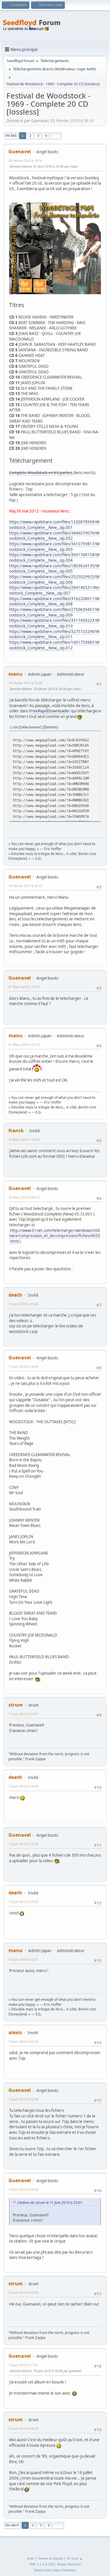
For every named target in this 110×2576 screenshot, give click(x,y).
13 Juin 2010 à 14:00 (23, 1786)
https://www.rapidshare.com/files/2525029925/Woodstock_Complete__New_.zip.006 (54, 579)
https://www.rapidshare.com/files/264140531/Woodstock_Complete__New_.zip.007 (54, 590)
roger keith (86, 69)
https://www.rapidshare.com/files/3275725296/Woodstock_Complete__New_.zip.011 (54, 634)
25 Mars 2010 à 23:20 (24, 1139)
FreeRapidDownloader (50, 711)
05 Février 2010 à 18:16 (25, 160)
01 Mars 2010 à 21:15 (24, 1044)
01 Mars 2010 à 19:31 (24, 987)
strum (16, 1705)
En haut (12, 2525)
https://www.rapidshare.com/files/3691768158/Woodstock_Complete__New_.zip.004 (54, 557)
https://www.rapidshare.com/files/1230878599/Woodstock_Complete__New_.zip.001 (54, 525)
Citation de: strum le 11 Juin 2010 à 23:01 (50, 2203)
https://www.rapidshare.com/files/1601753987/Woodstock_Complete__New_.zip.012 (54, 645)
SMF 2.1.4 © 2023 (42, 2564)
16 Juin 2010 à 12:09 (23, 2292)
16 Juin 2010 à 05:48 (23, 2099)
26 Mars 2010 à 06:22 (24, 1197)
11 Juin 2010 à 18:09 (23, 1367)
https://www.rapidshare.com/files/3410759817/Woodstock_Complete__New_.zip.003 (54, 547)
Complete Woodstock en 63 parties (41, 473)
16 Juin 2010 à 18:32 (23, 2428)
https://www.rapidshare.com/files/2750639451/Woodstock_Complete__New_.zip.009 (54, 612)
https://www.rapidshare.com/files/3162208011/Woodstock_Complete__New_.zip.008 (54, 601)
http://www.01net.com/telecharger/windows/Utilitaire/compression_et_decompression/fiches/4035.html (55, 1236)
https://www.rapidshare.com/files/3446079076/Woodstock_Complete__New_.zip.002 (54, 536)
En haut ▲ (75, 2558)
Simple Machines (69, 2564)
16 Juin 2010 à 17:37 (23, 2365)
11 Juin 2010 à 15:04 (23, 1304)
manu (16, 674)
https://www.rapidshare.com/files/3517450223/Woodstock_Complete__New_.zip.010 (54, 623)
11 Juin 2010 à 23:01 (23, 1714)
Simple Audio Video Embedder (55, 2570)
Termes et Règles (50, 2558)
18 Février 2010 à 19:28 (25, 683)
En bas (11, 136)
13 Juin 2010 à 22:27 (23, 1959)
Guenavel (20, 151)
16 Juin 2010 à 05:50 (23, 2189)
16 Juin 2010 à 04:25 (23, 2041)
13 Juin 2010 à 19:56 (23, 1844)
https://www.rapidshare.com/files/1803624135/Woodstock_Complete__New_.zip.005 (54, 569)
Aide (31, 2558)
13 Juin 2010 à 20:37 (23, 1902)
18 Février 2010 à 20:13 (25, 886)
